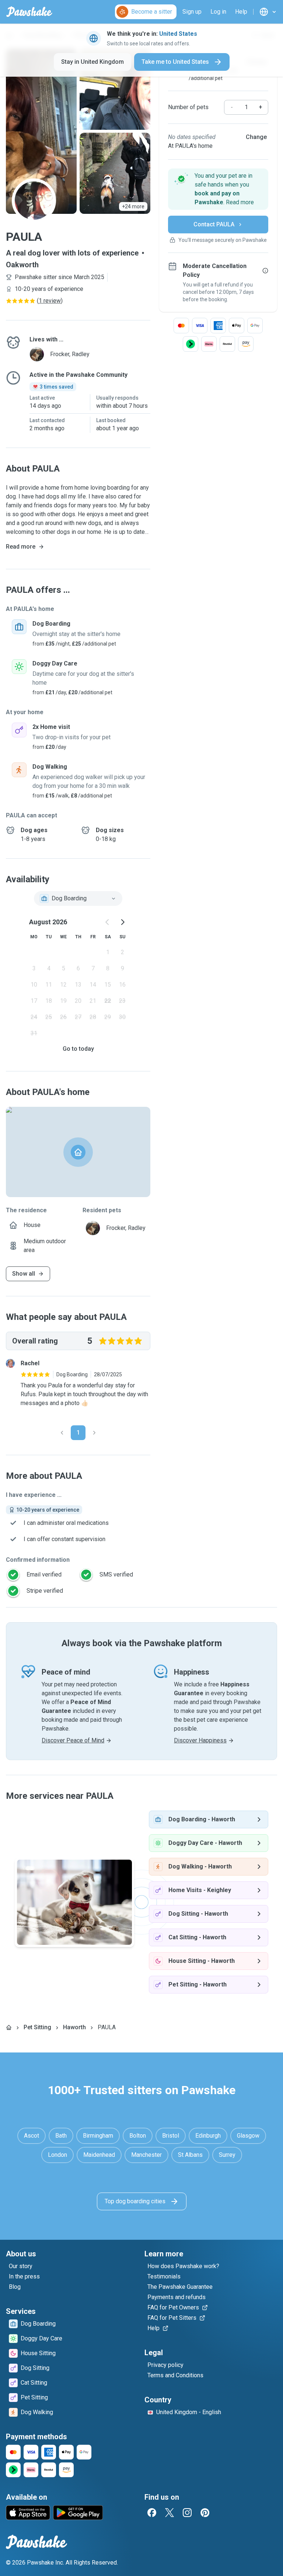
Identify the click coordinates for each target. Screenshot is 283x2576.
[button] (218, 189)
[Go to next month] (122, 922)
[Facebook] (152, 2513)
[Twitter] (170, 2513)
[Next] (94, 1433)
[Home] (9, 2027)
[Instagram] (187, 2513)
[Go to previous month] (108, 922)
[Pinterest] (205, 2513)
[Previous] (62, 1433)
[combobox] (78, 898)
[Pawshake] (29, 12)
